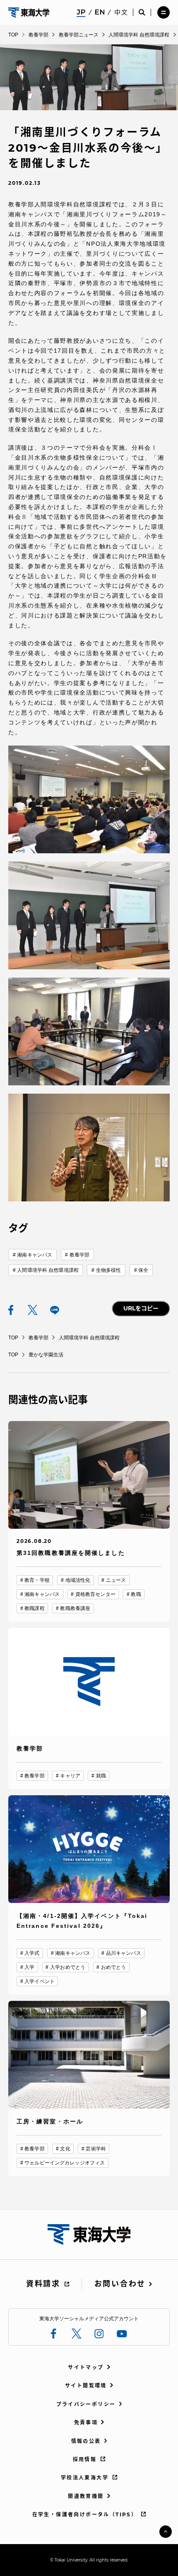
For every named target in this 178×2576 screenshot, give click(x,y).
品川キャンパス (124, 1953)
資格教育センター (95, 1594)
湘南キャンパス (35, 1255)
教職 (136, 1594)
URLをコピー (141, 1308)
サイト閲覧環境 (86, 2386)
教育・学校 (37, 1580)
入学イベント (40, 1981)
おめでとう (114, 1967)
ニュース (116, 1580)
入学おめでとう (68, 1967)
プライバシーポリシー (86, 2404)
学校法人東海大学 (85, 2478)
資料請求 (43, 2284)
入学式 (32, 1953)
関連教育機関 (86, 2496)
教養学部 (79, 1255)
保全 (143, 1270)
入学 (29, 1967)
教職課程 (34, 1608)
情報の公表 (86, 2441)
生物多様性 (109, 1270)
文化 (65, 2149)
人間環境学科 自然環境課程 (48, 1270)
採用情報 (85, 2459)
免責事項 (86, 2422)
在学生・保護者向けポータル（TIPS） (85, 2514)
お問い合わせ (120, 2284)
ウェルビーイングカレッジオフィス (65, 2163)
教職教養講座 (75, 1608)
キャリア (70, 1776)
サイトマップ (86, 2367)
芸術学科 (96, 2149)
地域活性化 (78, 1580)
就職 (101, 1776)
